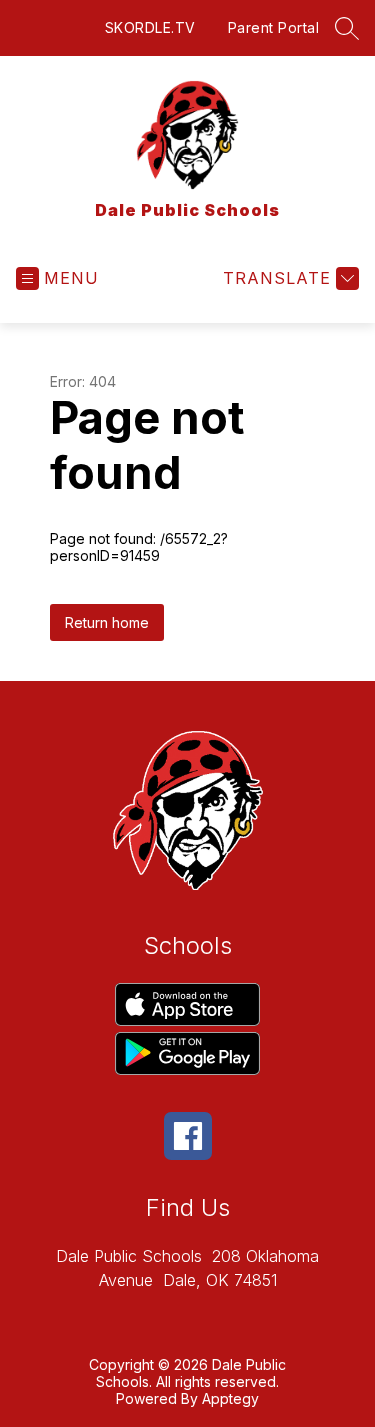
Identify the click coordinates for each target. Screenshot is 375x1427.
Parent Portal (274, 27)
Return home (107, 622)
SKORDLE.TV (150, 27)
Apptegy (230, 1398)
